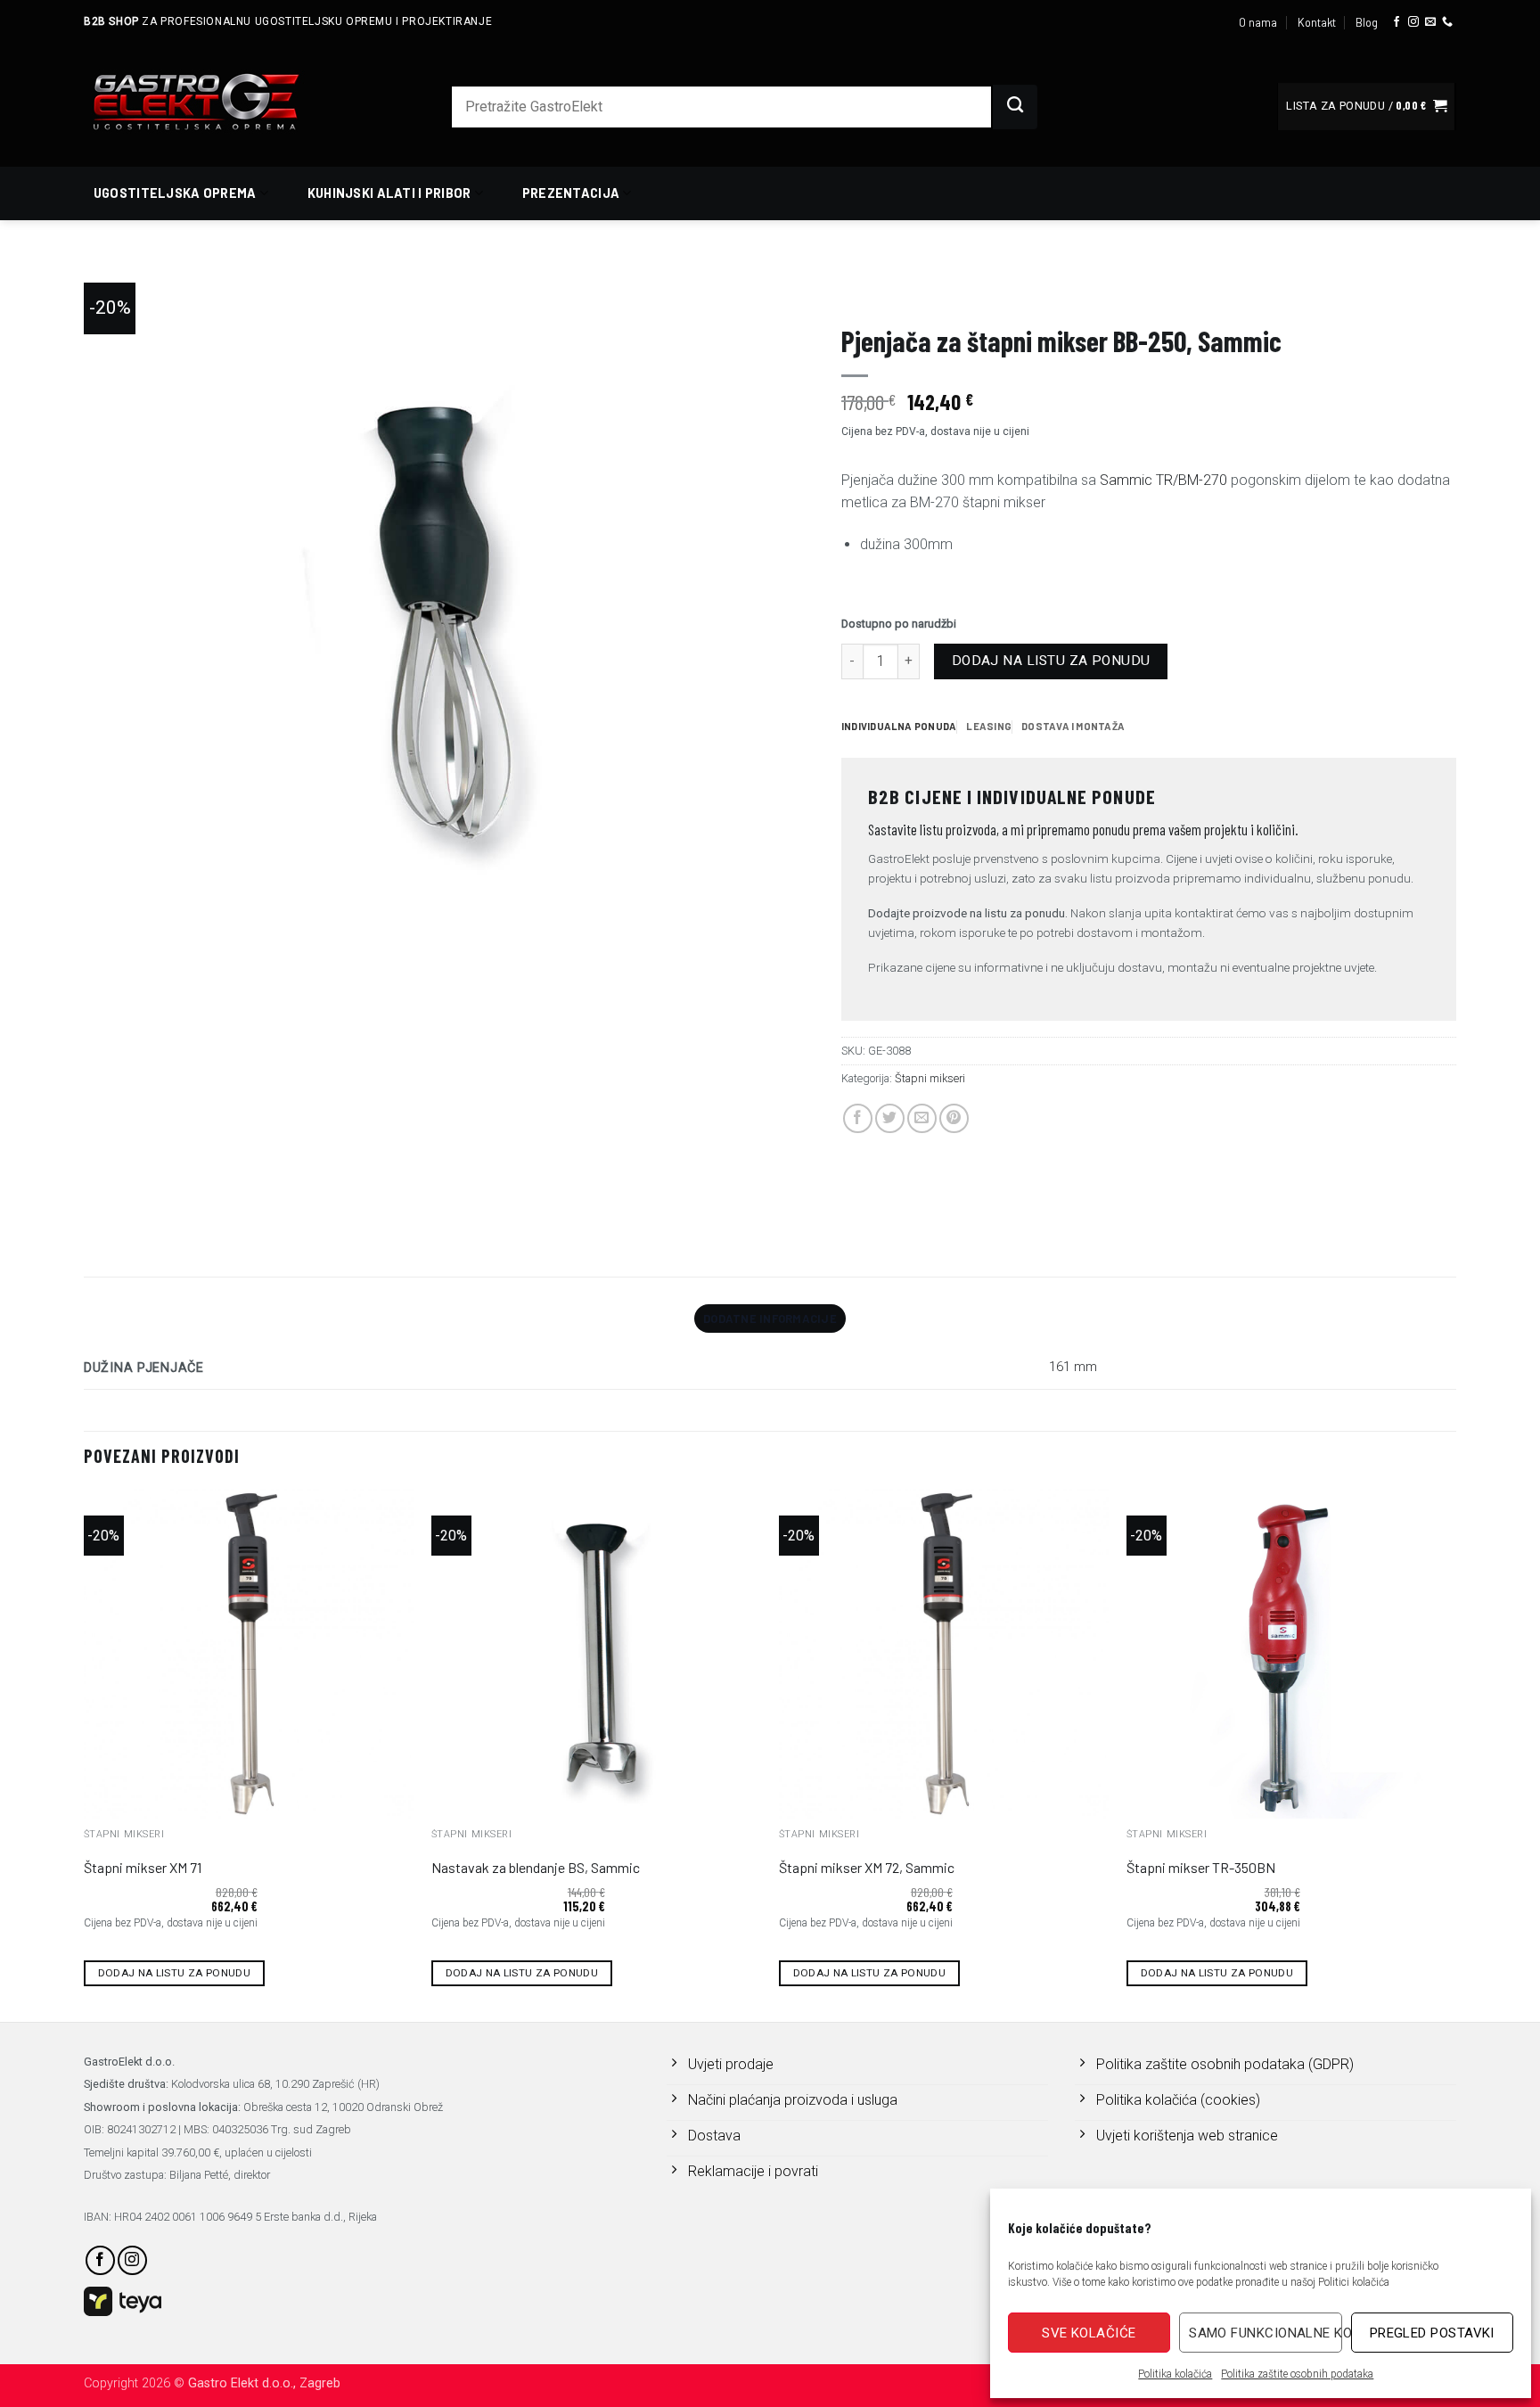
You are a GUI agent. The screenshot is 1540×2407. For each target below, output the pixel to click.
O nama (1258, 22)
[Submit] (1015, 107)
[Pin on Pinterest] (954, 1118)
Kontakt (1317, 22)
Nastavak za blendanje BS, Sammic (536, 1867)
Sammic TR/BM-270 (1163, 480)
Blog (1367, 22)
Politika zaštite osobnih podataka (1297, 2374)
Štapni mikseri (1135, 290)
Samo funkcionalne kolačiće (1265, 2333)
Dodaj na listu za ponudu (1051, 661)
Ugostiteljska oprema (175, 193)
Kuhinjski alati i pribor (389, 193)
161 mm (1073, 1367)
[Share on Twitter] (890, 1118)
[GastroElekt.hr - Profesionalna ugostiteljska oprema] (217, 101)
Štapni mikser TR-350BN (1201, 1867)
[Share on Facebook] (858, 1118)
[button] (1366, 107)
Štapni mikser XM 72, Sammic (867, 1867)
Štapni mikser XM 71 (143, 1867)
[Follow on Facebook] (1397, 22)
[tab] (899, 727)
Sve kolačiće (1089, 2333)
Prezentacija (571, 193)
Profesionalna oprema (902, 290)
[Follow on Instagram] (1413, 22)
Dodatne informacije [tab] (770, 1319)
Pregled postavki (1432, 2333)
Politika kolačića (1175, 2374)
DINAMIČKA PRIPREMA (1030, 290)
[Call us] (1447, 22)
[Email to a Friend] (922, 1118)
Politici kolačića (1354, 2282)
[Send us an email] (1430, 22)
